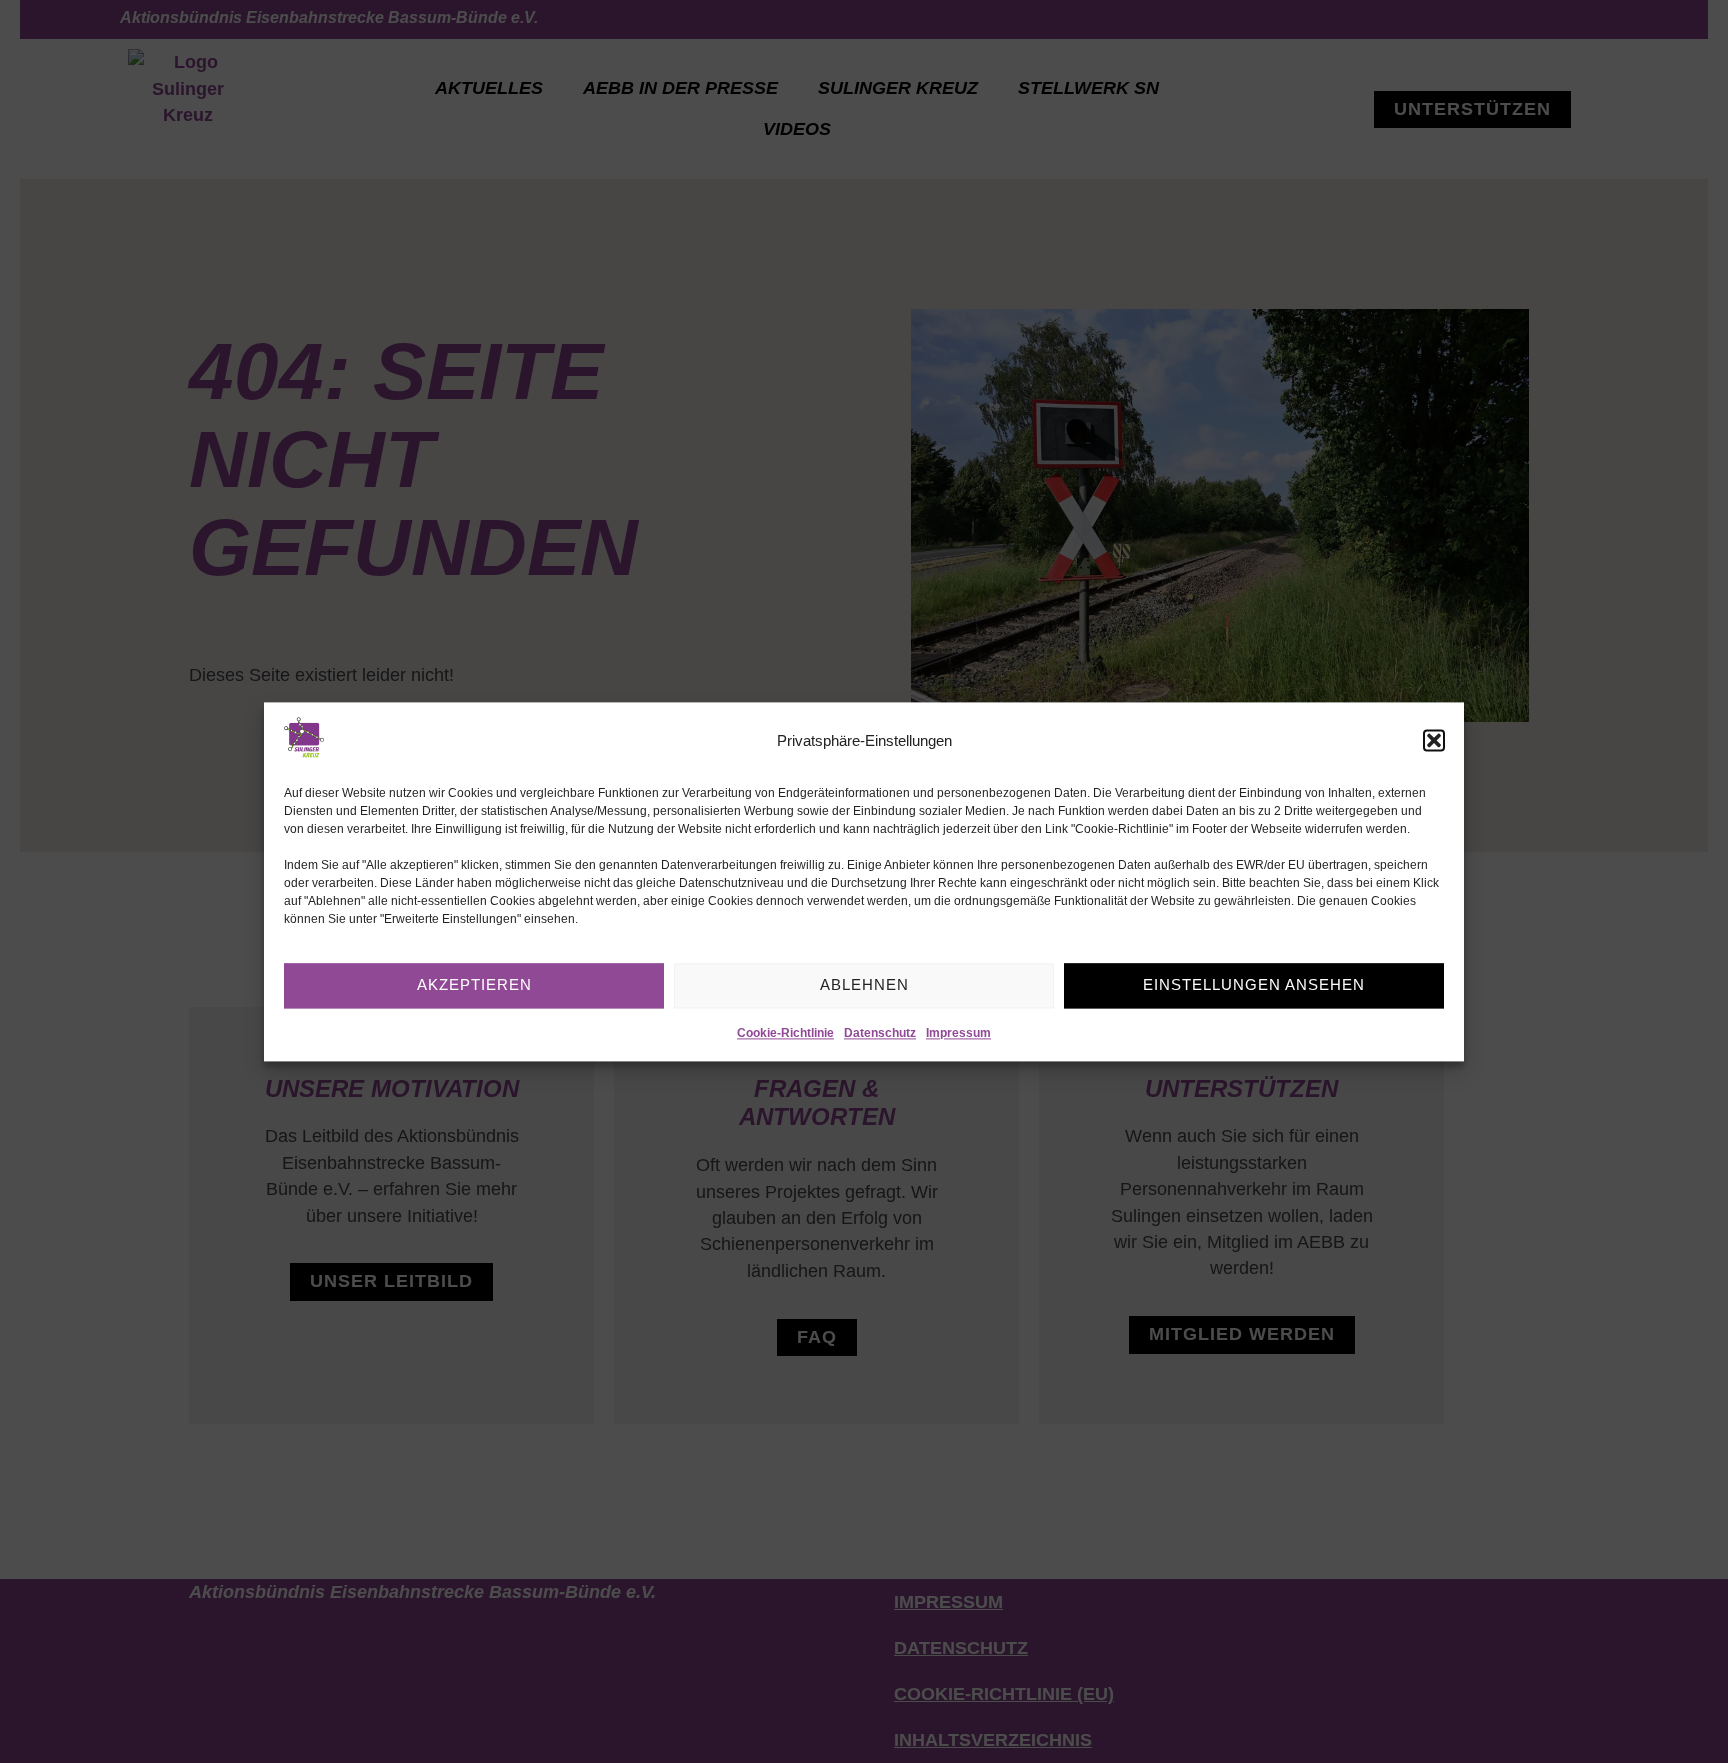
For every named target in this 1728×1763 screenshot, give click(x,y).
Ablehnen (864, 984)
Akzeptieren (474, 984)
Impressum (958, 1033)
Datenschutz (880, 1033)
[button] (1434, 741)
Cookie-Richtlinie (785, 1033)
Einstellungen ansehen (1254, 984)
